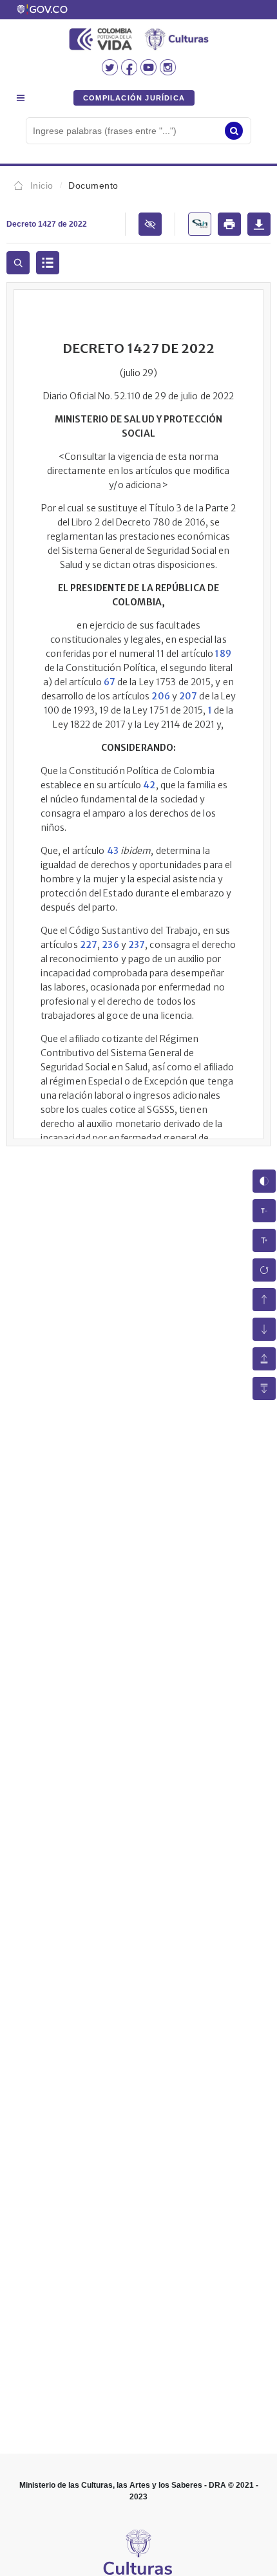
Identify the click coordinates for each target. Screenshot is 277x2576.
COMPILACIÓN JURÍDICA (134, 98)
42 (149, 785)
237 (137, 945)
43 (113, 851)
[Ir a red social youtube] (150, 71)
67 (110, 682)
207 (188, 696)
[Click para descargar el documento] (259, 224)
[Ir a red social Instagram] (168, 71)
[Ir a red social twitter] (111, 71)
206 (160, 696)
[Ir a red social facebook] (131, 71)
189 (223, 654)
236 (110, 945)
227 (89, 945)
